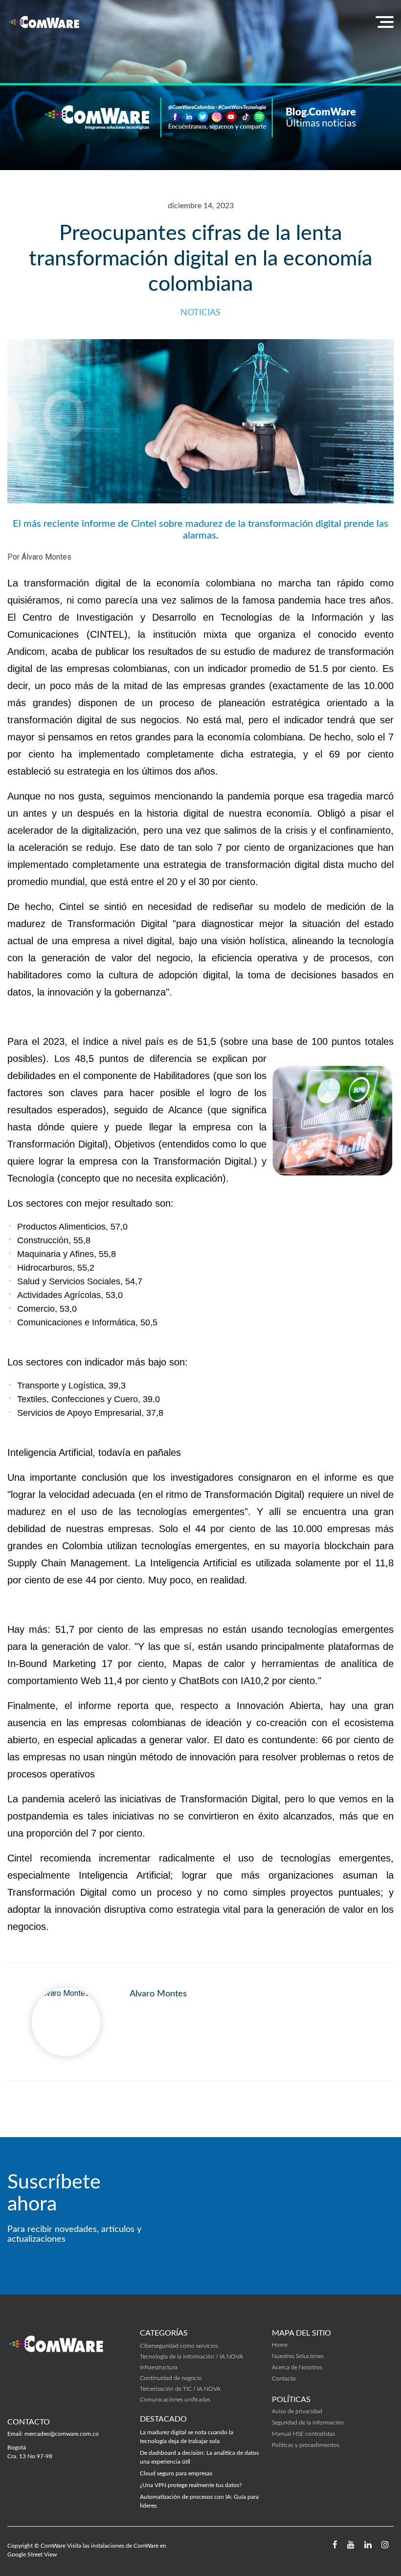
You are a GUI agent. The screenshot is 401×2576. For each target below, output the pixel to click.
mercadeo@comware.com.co (62, 2434)
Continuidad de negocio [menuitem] (171, 2378)
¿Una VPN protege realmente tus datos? (191, 2485)
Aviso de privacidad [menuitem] (297, 2411)
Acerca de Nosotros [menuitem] (297, 2367)
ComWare (53, 2546)
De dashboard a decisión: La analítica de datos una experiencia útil (199, 2457)
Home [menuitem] (280, 2345)
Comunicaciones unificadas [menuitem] (175, 2400)
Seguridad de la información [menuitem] (308, 2423)
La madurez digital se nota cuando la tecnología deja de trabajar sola (187, 2437)
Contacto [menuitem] (284, 2379)
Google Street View (32, 2554)
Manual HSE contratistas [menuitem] (303, 2434)
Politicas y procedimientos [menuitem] (306, 2445)
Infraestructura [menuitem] (159, 2367)
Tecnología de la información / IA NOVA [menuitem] (191, 2357)
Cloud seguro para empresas (176, 2473)
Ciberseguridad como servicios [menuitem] (179, 2346)
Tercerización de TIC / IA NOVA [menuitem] (180, 2389)
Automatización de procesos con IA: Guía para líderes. (199, 2501)
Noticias (200, 313)
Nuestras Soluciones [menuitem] (298, 2356)
